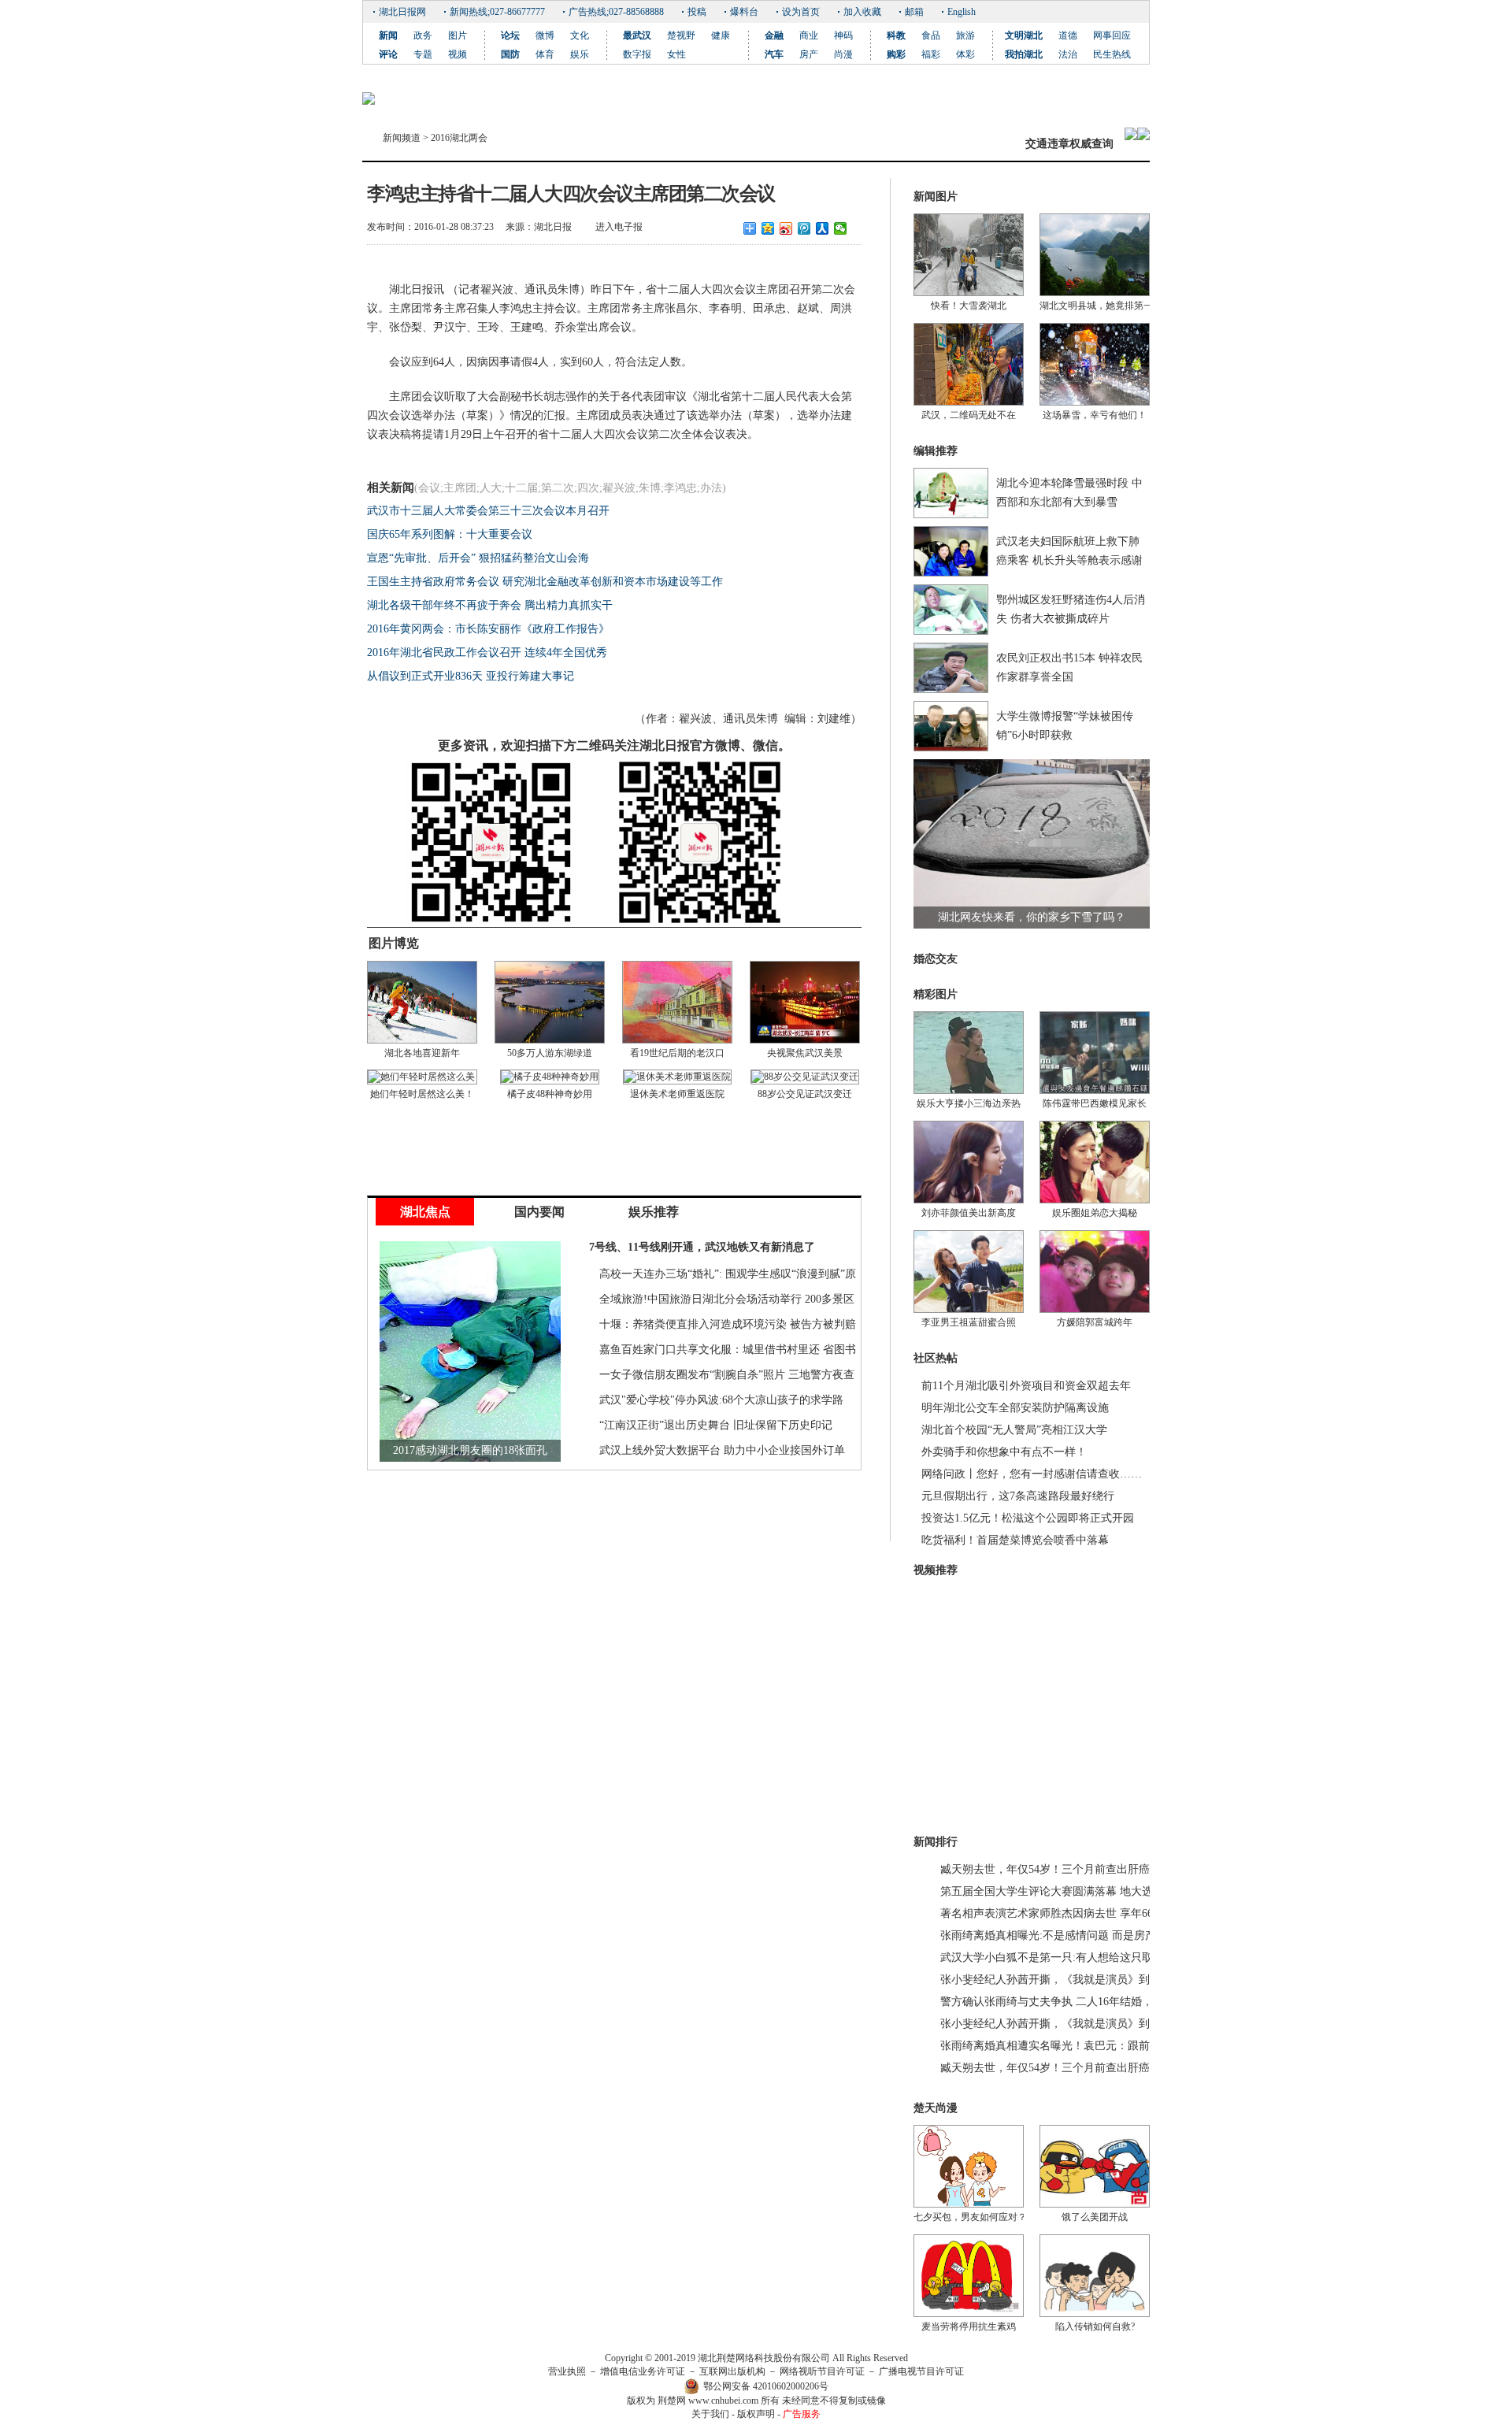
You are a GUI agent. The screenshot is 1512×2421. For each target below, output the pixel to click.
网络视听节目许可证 (822, 2371)
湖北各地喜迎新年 (422, 1053)
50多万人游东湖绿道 (550, 1053)
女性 (676, 54)
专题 (423, 54)
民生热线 (1112, 54)
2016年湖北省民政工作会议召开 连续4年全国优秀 (487, 653)
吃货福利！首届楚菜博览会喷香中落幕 (1015, 1540)
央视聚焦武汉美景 (805, 1053)
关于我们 (710, 2414)
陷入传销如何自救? (1095, 2326)
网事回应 (1112, 35)
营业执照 (567, 2371)
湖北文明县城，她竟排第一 (1096, 306)
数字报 (637, 54)
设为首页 (801, 12)
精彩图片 (936, 994)
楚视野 (681, 35)
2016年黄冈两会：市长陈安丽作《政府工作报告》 (488, 629)
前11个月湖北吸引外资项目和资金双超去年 (1026, 1386)
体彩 (965, 54)
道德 (1068, 35)
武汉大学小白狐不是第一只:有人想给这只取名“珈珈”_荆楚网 (1087, 1958)
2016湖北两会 (459, 138)
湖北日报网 (402, 12)
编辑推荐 (936, 451)
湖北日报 (553, 227)
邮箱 (914, 12)
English (962, 12)
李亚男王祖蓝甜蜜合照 (969, 1322)
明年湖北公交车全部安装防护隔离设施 (1015, 1408)
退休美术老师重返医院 (677, 1094)
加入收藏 (862, 12)
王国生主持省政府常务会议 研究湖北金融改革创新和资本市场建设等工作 (545, 582)
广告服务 (802, 2414)
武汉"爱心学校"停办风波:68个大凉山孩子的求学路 (721, 1400)
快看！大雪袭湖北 (969, 306)
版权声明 (756, 2414)
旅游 (965, 35)
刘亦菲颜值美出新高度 (969, 1213)
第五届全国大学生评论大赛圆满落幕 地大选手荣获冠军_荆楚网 (1093, 1891)
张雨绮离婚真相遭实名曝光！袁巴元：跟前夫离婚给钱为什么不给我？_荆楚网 (1130, 2046)
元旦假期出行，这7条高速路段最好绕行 (1018, 1496)
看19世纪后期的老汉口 (677, 1053)
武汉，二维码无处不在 (969, 415)
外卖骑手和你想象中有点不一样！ (1004, 1452)
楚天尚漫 (936, 2108)
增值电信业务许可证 (643, 2371)
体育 (545, 54)
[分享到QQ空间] (768, 228)
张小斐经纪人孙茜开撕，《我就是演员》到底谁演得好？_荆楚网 (1097, 1980)
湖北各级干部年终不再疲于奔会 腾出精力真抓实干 (490, 605)
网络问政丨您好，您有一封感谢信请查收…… (1032, 1474)
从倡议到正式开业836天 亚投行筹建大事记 (471, 676)
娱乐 (580, 54)
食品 (931, 35)
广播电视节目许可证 (921, 2371)
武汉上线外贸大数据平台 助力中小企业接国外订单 (722, 1450)
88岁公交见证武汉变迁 (805, 1094)
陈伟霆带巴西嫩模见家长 (1095, 1103)
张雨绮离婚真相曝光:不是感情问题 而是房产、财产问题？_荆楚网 (1101, 1935)
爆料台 (744, 12)
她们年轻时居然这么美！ (422, 1094)
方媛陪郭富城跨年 (1095, 1322)
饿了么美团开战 (1095, 2217)
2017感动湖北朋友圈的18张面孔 (470, 1450)
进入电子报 (619, 227)
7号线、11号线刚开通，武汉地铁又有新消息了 (702, 1247)
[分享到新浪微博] (786, 228)
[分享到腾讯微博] (804, 228)
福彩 (931, 54)
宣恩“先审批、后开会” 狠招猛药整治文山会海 (478, 558)
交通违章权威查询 (1069, 144)
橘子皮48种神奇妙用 (550, 1094)
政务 (423, 35)
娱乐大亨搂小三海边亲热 (969, 1103)
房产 (809, 54)
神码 (843, 35)
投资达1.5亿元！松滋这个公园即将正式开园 (1028, 1518)
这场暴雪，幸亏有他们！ (1095, 415)
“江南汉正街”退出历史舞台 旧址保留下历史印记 (716, 1425)
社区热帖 (936, 1358)
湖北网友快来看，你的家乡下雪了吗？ (1032, 917)
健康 (721, 35)
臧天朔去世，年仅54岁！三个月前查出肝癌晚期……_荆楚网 (1086, 1869)
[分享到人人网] (823, 228)
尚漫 (843, 54)
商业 (809, 35)
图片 (458, 35)
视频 (458, 54)
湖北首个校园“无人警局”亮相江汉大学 (1014, 1430)
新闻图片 (936, 196)
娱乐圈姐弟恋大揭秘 (1095, 1213)
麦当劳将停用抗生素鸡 (969, 2326)
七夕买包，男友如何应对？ (970, 2217)
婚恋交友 (936, 959)
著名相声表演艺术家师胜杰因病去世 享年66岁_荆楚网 (1071, 1913)
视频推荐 (936, 1570)
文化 (580, 35)
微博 (545, 35)
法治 (1068, 54)
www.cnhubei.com (723, 2401)
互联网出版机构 (732, 2371)
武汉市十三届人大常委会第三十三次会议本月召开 (488, 511)
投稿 (697, 12)
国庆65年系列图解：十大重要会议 (450, 534)
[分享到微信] (841, 228)
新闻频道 (402, 138)
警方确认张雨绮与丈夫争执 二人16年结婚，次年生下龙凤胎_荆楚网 (1104, 2002)
